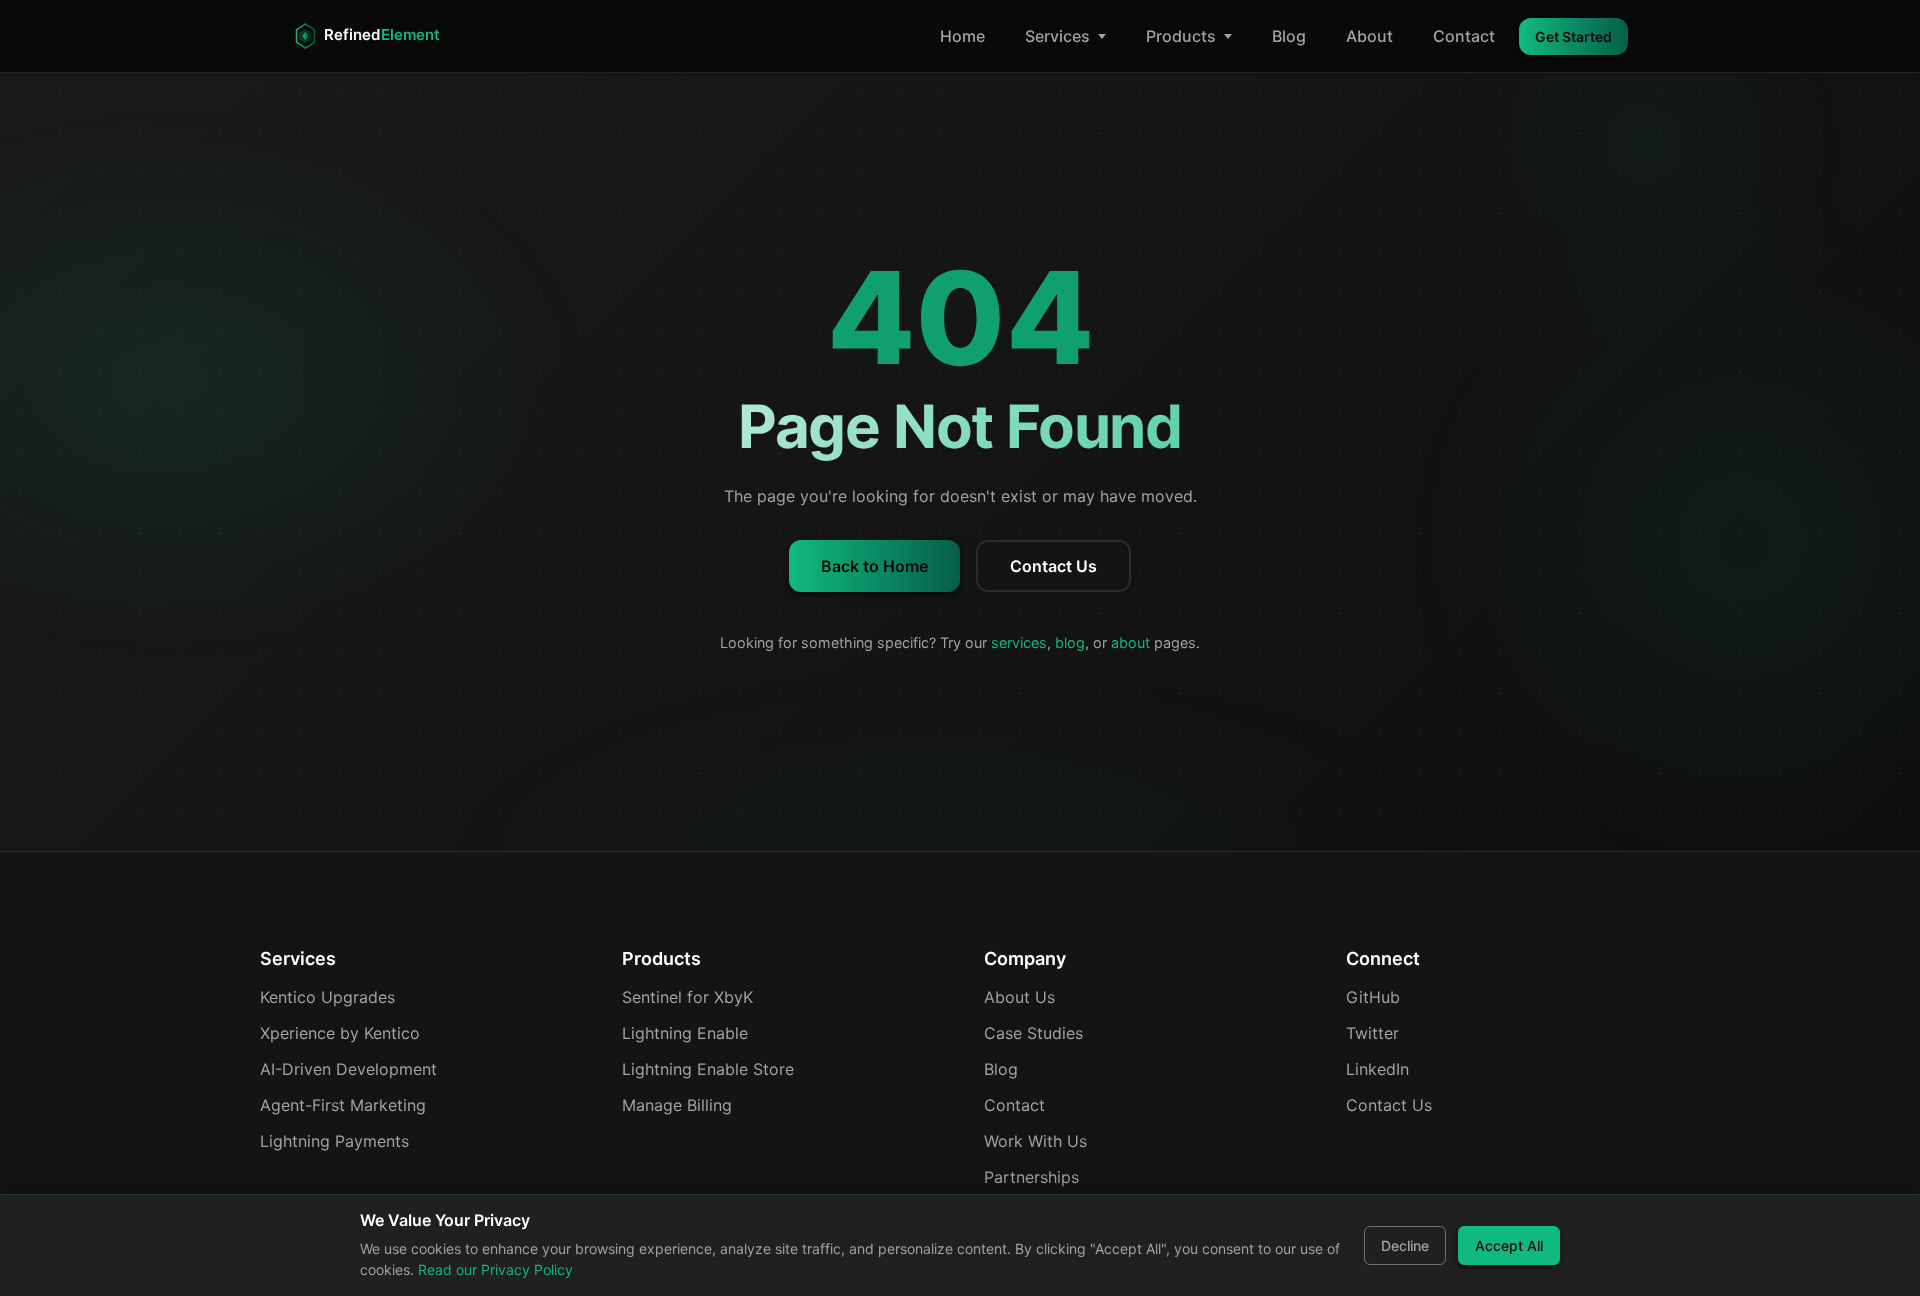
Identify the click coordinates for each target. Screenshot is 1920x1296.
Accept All (1509, 1245)
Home (962, 36)
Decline (1405, 1245)
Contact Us (1053, 566)
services (1019, 642)
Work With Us (1035, 1141)
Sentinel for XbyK (687, 997)
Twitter (1372, 1033)
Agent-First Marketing (343, 1105)
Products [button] (1181, 36)
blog (1070, 642)
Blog (1289, 36)
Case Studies (1033, 1033)
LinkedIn (1377, 1069)
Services (1057, 36)
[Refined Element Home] (382, 36)
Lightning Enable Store (708, 1069)
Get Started (1573, 36)
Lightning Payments (334, 1141)
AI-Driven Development (348, 1069)
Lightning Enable (685, 1033)
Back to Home (874, 566)
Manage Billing (677, 1105)
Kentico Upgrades (327, 997)
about (1130, 642)
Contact (1464, 36)
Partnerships (1031, 1177)
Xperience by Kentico (340, 1033)
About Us (1019, 997)
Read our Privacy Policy (495, 1269)
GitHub (1373, 997)
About (1369, 36)
